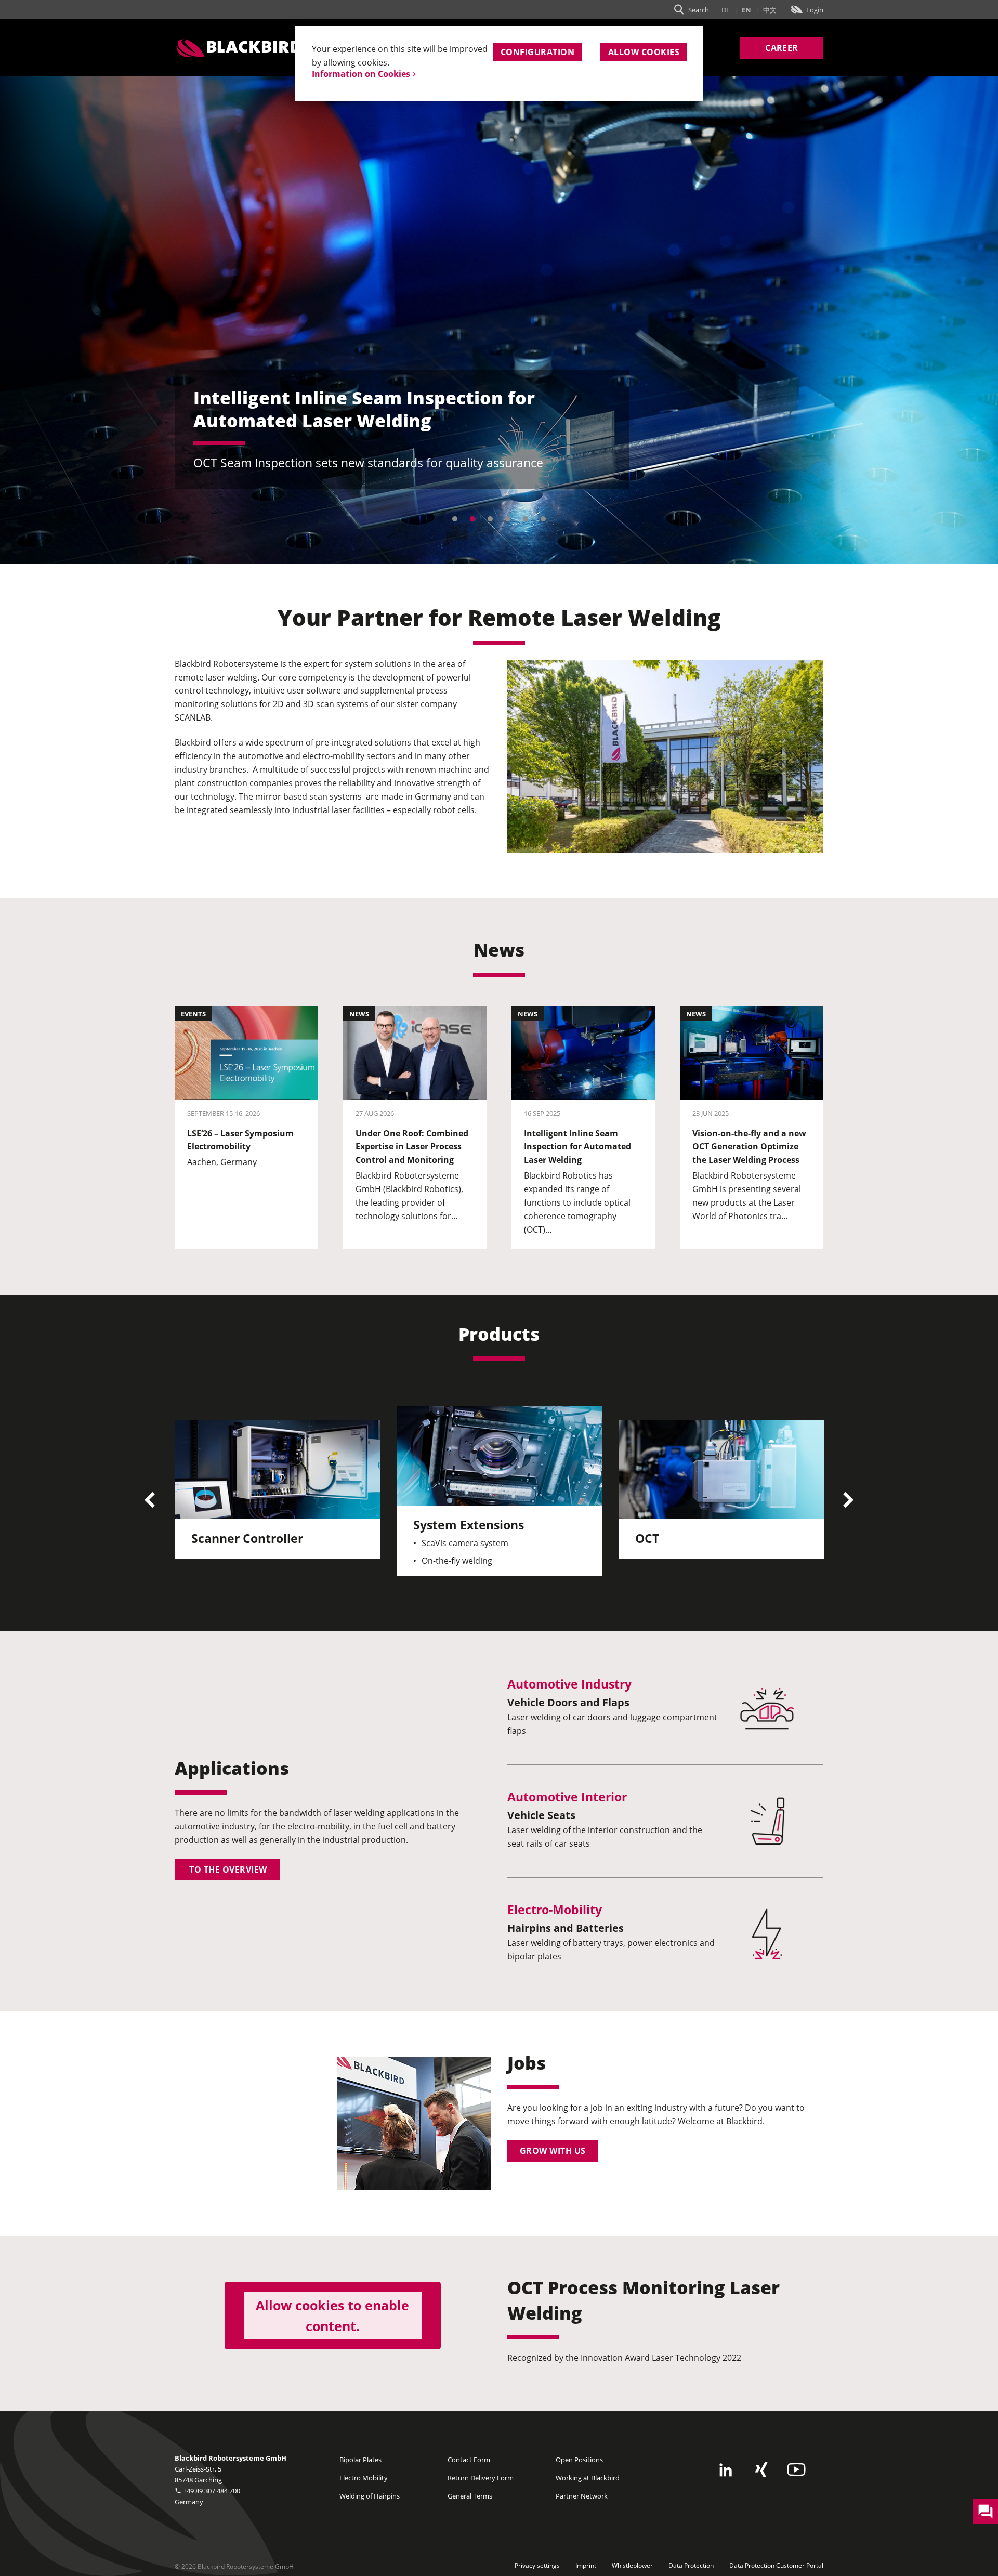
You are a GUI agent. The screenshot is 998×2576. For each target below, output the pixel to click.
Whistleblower (632, 2565)
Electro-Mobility (555, 1910)
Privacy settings (537, 2565)
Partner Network (582, 2496)
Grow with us (553, 2151)
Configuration (537, 52)
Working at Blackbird (588, 2478)
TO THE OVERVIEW (227, 1869)
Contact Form (469, 2460)
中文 (770, 10)
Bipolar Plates (360, 2460)
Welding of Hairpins (370, 2496)
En (746, 10)
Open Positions (579, 2460)
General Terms (470, 2496)
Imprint (586, 2565)
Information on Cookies (361, 74)
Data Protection (691, 2565)
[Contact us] (986, 2511)
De (726, 10)
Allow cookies (644, 52)
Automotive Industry (569, 1684)
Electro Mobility (364, 2478)
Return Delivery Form (481, 2478)
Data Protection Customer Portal (776, 2565)
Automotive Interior (567, 1797)
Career (782, 48)
